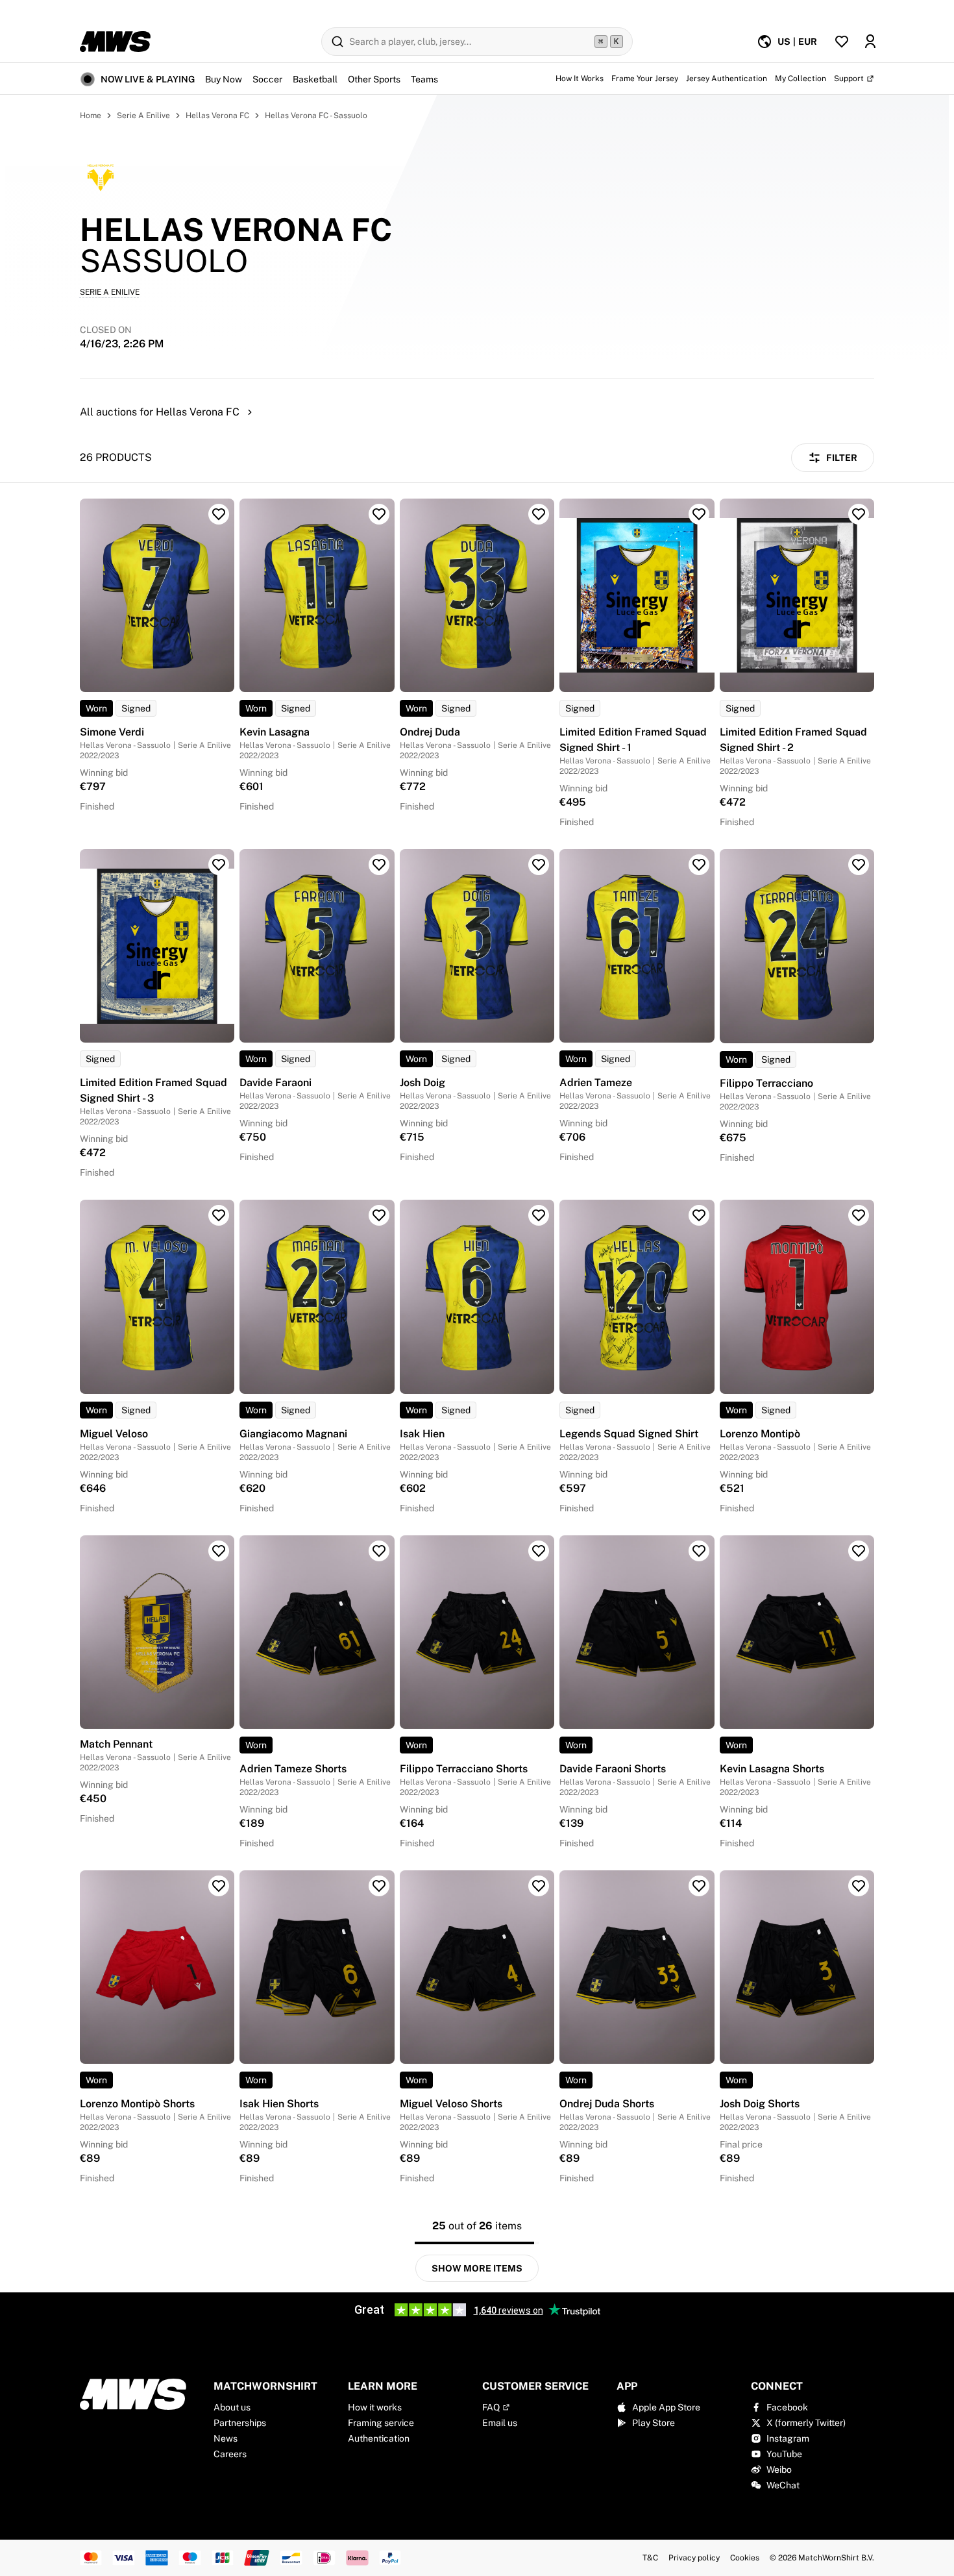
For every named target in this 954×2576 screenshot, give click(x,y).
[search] (477, 42)
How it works (375, 2407)
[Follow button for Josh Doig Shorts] (859, 1886)
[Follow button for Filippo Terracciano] (859, 865)
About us (232, 2407)
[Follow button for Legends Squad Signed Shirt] (699, 1215)
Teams (424, 79)
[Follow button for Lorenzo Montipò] (859, 1215)
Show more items (477, 2268)
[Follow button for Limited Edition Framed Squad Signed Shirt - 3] (219, 865)
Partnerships (240, 2423)
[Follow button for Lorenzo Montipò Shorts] (219, 1886)
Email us (500, 2423)
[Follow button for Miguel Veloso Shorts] (539, 1886)
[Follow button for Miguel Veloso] (219, 1215)
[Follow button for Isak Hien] (539, 1215)
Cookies (745, 2558)
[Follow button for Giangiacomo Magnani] (379, 1215)
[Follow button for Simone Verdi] (219, 514)
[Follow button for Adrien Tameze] (699, 865)
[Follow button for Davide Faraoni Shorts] (699, 1551)
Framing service (381, 2423)
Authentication (379, 2438)
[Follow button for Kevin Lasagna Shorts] (859, 1551)
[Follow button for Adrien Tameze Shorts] (379, 1551)
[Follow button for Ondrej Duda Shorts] (699, 1886)
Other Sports (374, 79)
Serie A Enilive (143, 116)
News (226, 2438)
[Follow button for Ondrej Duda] (539, 514)
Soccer (267, 79)
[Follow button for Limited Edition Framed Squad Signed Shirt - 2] (859, 514)
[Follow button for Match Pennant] (219, 1551)
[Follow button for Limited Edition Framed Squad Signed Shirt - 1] (699, 514)
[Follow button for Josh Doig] (539, 865)
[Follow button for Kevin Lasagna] (379, 514)
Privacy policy (694, 2558)
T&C (650, 2558)
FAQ (491, 2407)
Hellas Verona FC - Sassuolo (316, 116)
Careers (230, 2454)
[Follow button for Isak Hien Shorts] (379, 1886)
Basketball (315, 79)
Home (91, 116)
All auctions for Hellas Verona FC (160, 412)
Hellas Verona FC (217, 116)
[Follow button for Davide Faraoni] (379, 865)
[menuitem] (787, 42)
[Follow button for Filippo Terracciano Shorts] (539, 1551)
